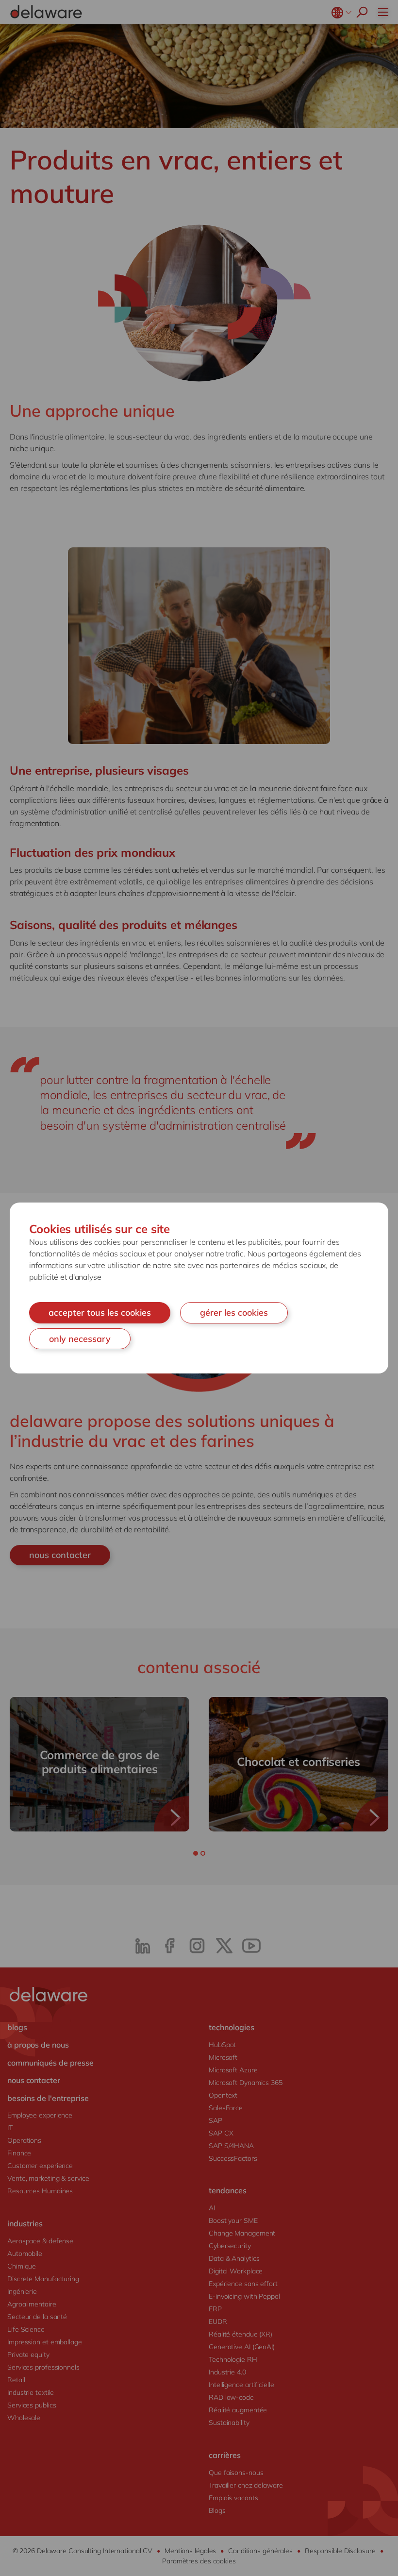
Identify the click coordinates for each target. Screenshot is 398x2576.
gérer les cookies (234, 1313)
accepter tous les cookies (100, 1313)
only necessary (80, 1339)
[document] (199, 1288)
